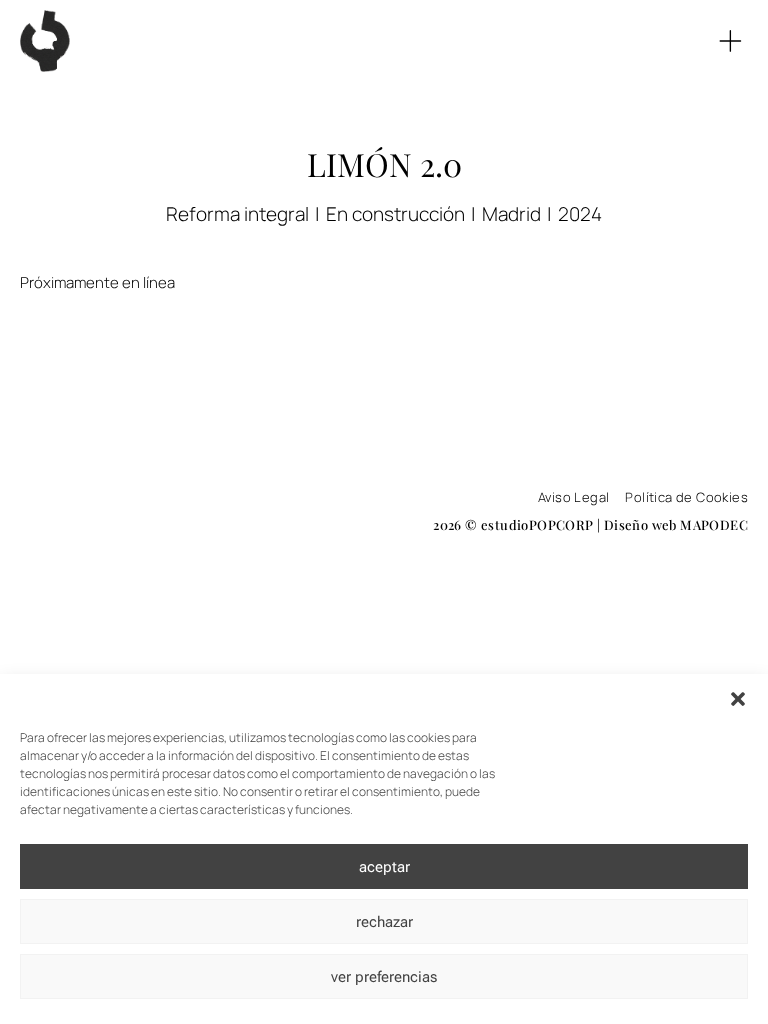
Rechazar (384, 922)
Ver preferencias (384, 977)
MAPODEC (714, 524)
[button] (738, 699)
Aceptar (384, 867)
